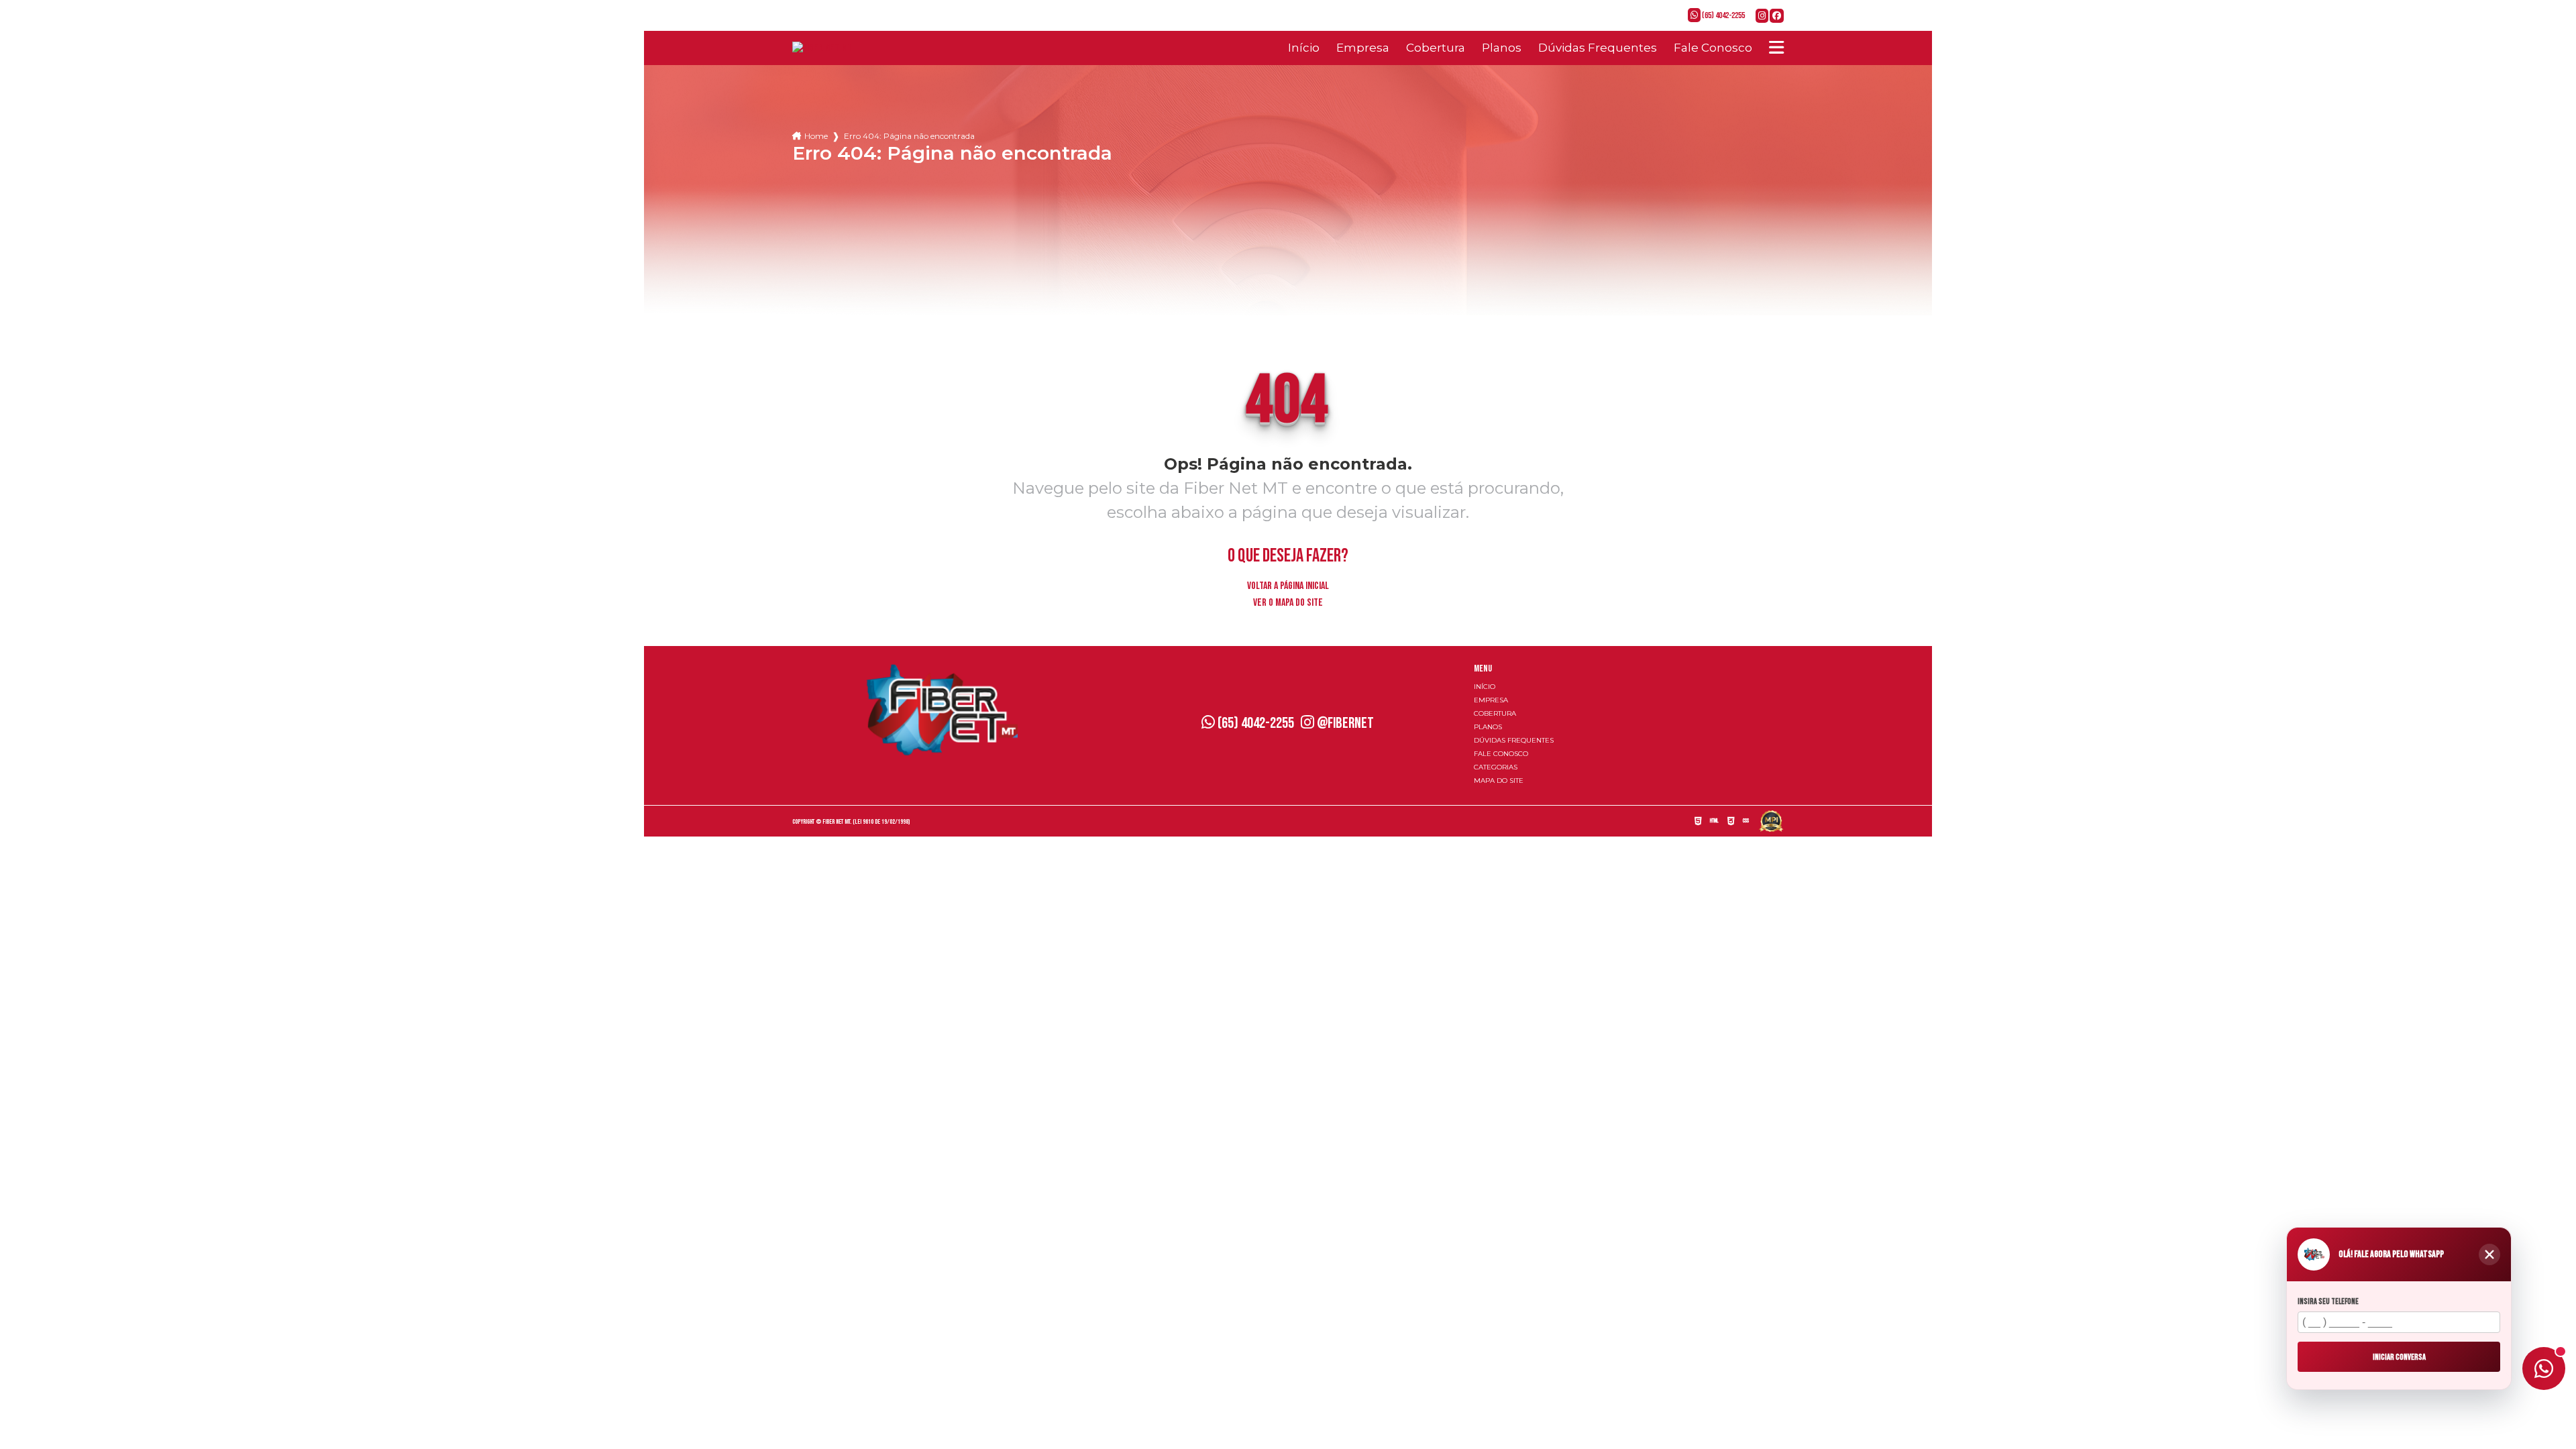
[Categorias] (1776, 48)
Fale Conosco (1713, 48)
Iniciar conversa (2399, 1356)
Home (816, 136)
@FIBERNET (1344, 723)
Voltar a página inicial (1288, 586)
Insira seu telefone (2328, 1302)
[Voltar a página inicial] (822, 48)
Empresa (1363, 48)
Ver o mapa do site (1288, 603)
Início (1304, 48)
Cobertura (1436, 48)
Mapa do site (1499, 781)
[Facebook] (1777, 16)
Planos (1502, 48)
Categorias (1496, 767)
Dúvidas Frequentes (1598, 48)
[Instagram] (1763, 16)
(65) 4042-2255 (1723, 15)
